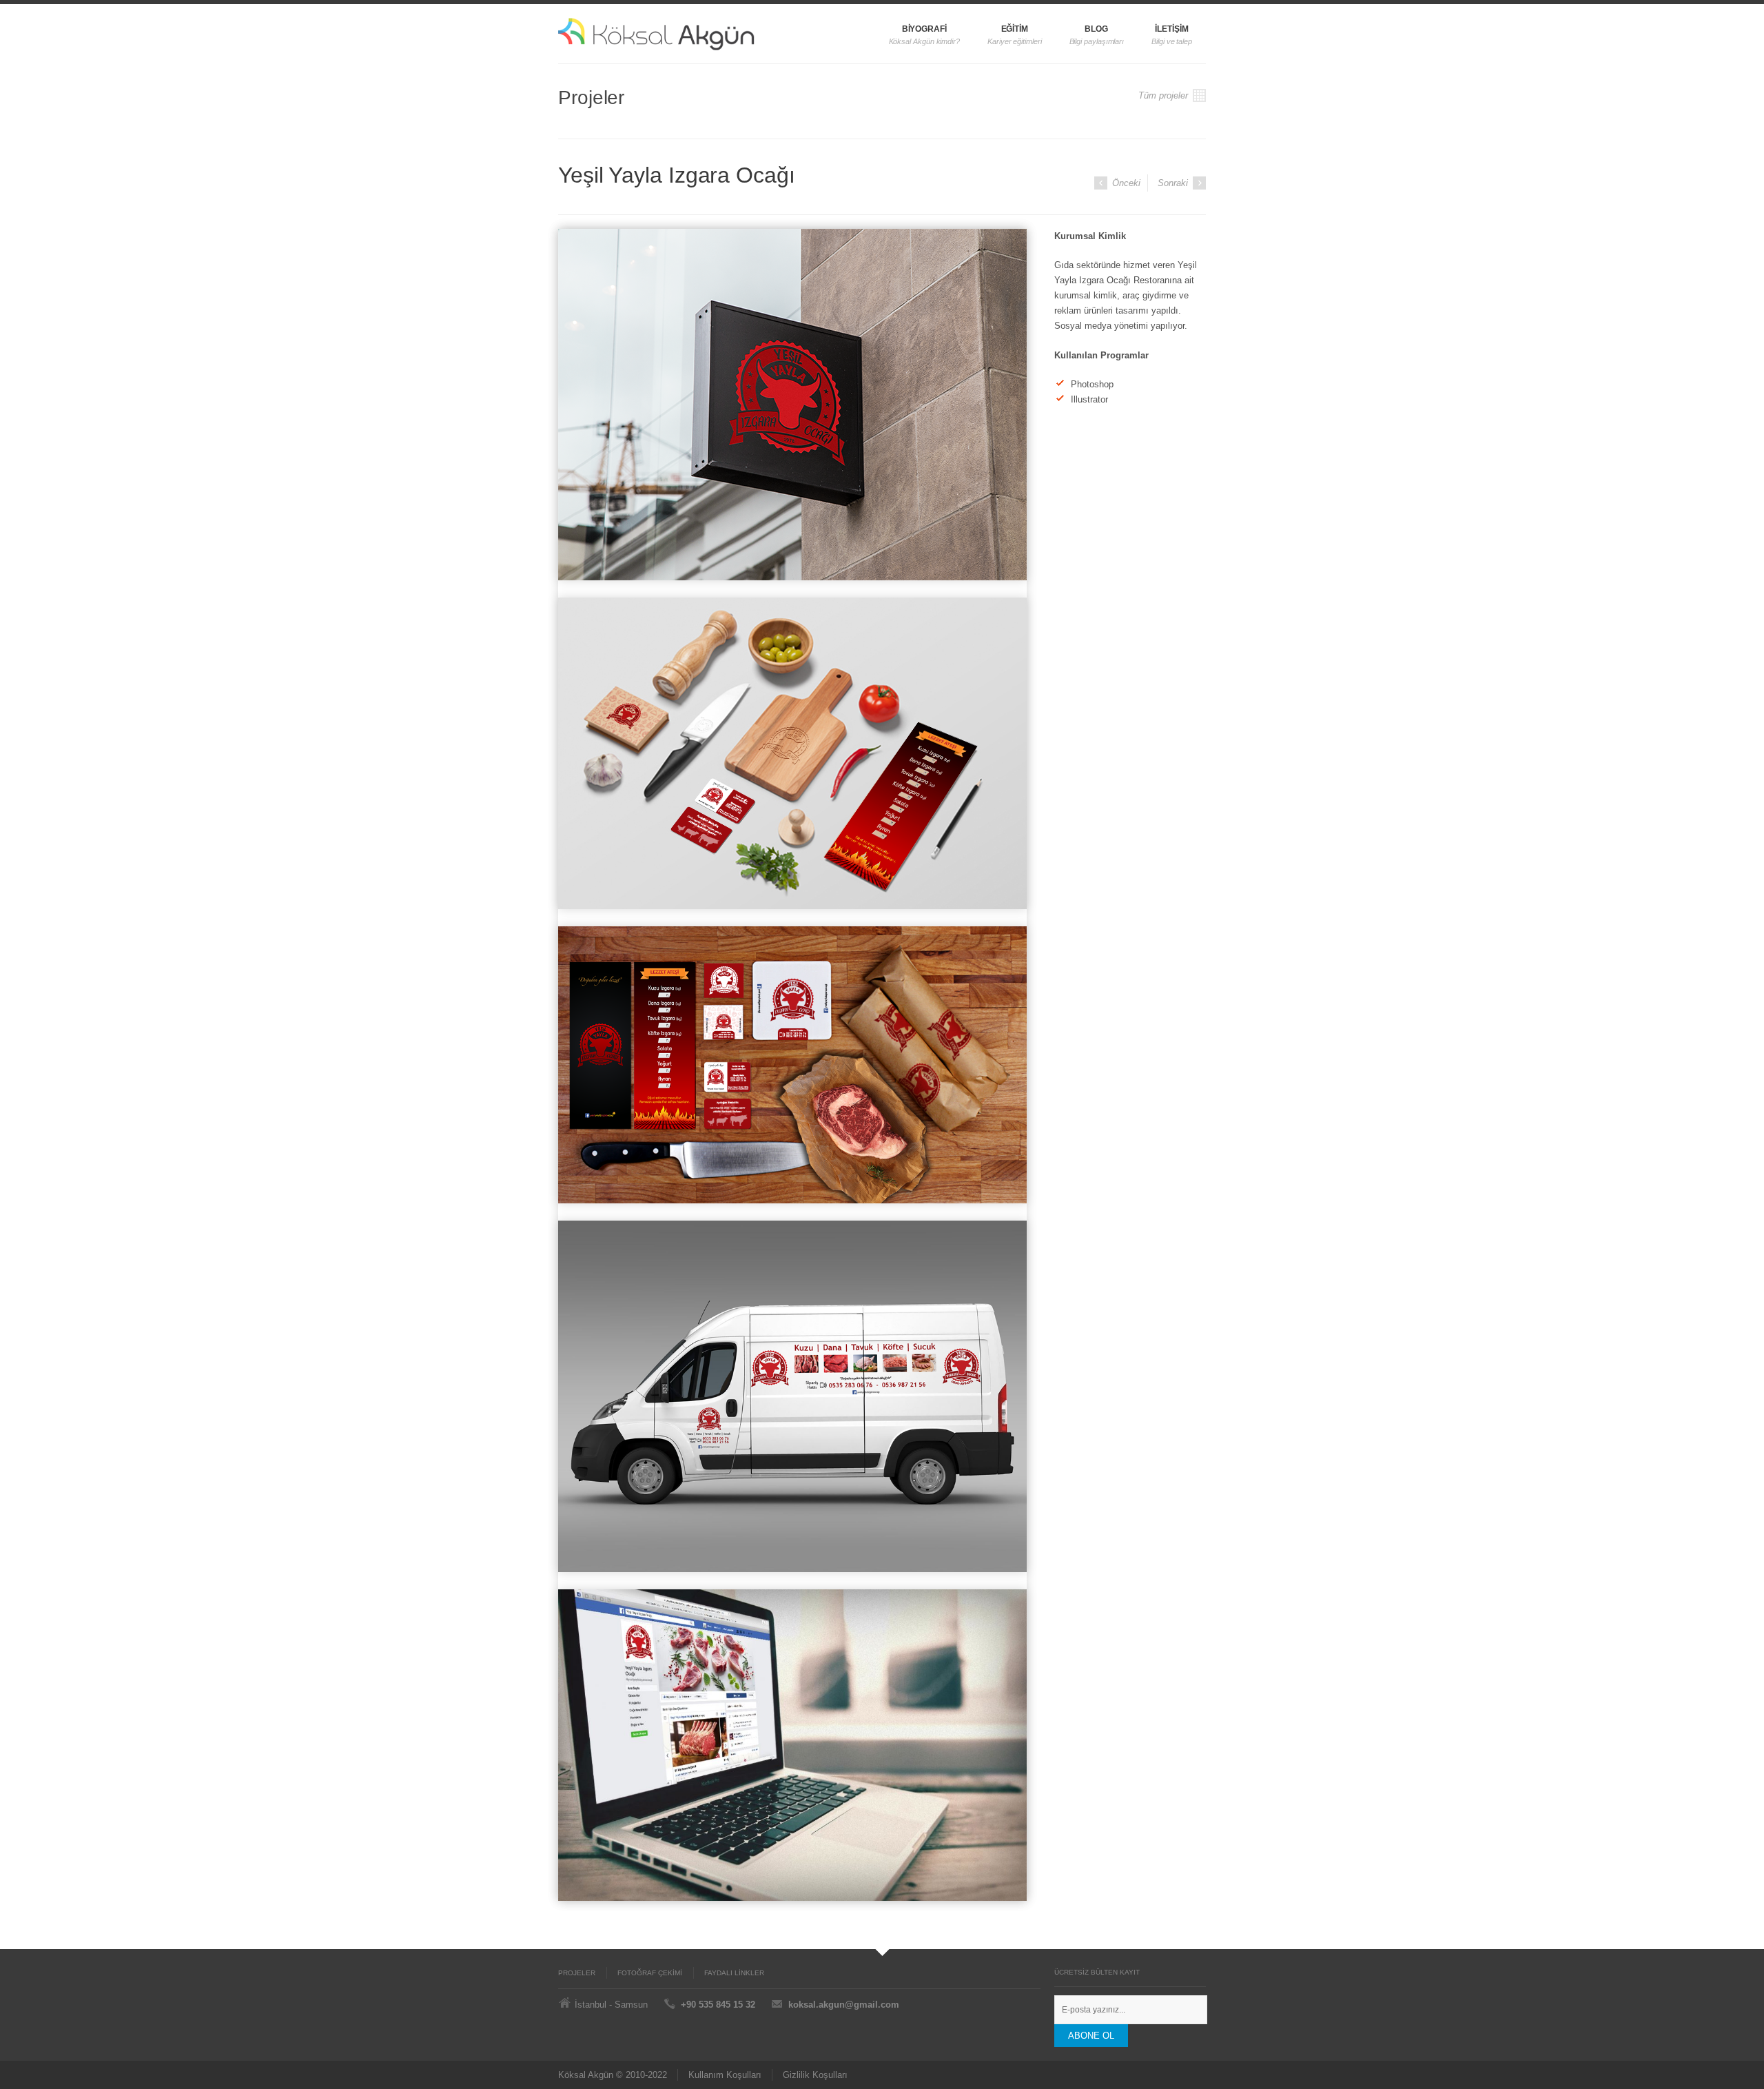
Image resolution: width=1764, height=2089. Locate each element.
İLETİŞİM (1171, 29)
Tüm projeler (1165, 95)
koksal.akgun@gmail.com (844, 2005)
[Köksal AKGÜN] (687, 34)
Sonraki (1174, 183)
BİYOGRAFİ (924, 29)
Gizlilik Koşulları (815, 2075)
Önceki (1125, 183)
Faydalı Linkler (734, 1973)
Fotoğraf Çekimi (650, 1973)
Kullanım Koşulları (725, 2075)
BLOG (1096, 29)
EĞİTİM (1015, 29)
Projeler (577, 1973)
